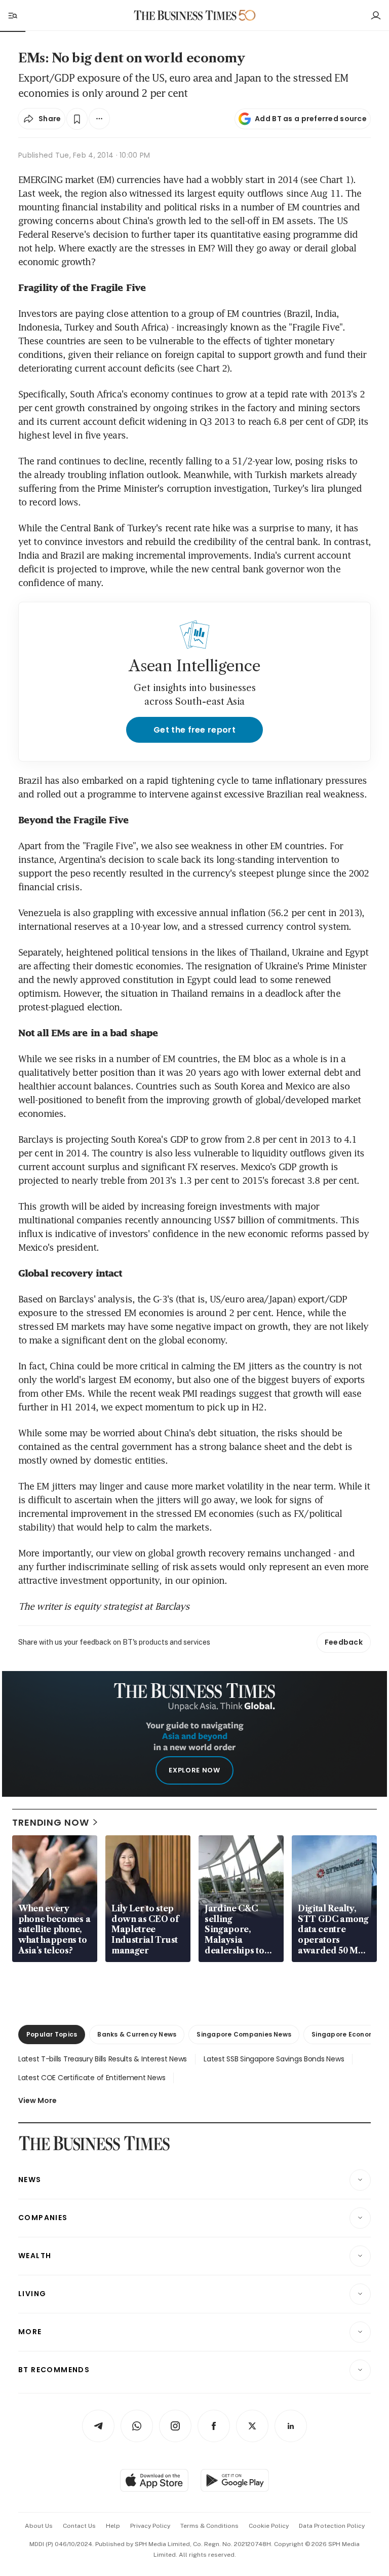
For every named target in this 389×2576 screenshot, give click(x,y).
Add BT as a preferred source (311, 119)
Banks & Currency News (137, 2034)
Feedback (344, 1642)
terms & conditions (209, 2526)
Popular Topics (52, 2034)
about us (39, 2526)
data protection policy (332, 2526)
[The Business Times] (185, 15)
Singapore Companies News (244, 2034)
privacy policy (150, 2526)
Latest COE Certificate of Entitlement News (92, 2078)
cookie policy (269, 2526)
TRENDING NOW (51, 1822)
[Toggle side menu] (12, 15)
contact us (79, 2526)
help (113, 2526)
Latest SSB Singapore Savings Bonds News (274, 2059)
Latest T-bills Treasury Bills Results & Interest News (103, 2059)
